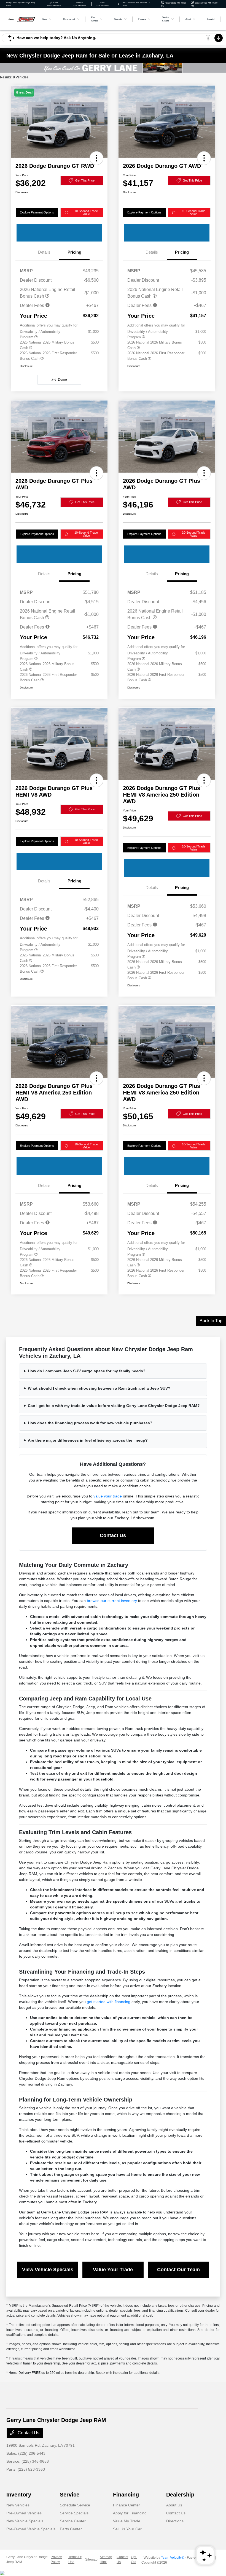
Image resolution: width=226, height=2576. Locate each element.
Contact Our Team (178, 2270)
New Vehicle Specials (25, 2521)
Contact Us (113, 1535)
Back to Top (211, 1321)
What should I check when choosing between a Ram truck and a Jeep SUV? (99, 1388)
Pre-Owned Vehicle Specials (31, 2529)
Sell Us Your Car (127, 2529)
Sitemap (91, 2559)
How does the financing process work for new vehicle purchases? (90, 1423)
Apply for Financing (130, 2513)
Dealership (180, 2495)
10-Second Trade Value (86, 212)
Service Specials (74, 2513)
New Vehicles (18, 2505)
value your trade (108, 1496)
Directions (175, 2521)
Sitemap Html (106, 2559)
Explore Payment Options (37, 212)
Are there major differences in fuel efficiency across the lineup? (88, 1440)
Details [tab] (44, 252)
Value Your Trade (113, 2270)
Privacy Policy (56, 2559)
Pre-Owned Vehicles (24, 2513)
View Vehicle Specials (48, 2270)
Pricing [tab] (74, 252)
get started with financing (109, 2002)
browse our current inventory (112, 1601)
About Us (174, 2505)
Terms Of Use (75, 2559)
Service (70, 2495)
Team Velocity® (173, 2558)
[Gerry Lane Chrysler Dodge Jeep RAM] (21, 19)
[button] (96, 158)
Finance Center (127, 2505)
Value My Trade (127, 2521)
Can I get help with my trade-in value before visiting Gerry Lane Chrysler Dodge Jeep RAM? (114, 1406)
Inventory (19, 2495)
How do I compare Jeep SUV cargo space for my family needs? (87, 1371)
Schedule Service (75, 2505)
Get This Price (85, 180)
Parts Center (71, 2529)
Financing (126, 2495)
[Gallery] (113, 68)
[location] (119, 4)
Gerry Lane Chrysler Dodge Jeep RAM (27, 2559)
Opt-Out (134, 2559)
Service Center (73, 2521)
